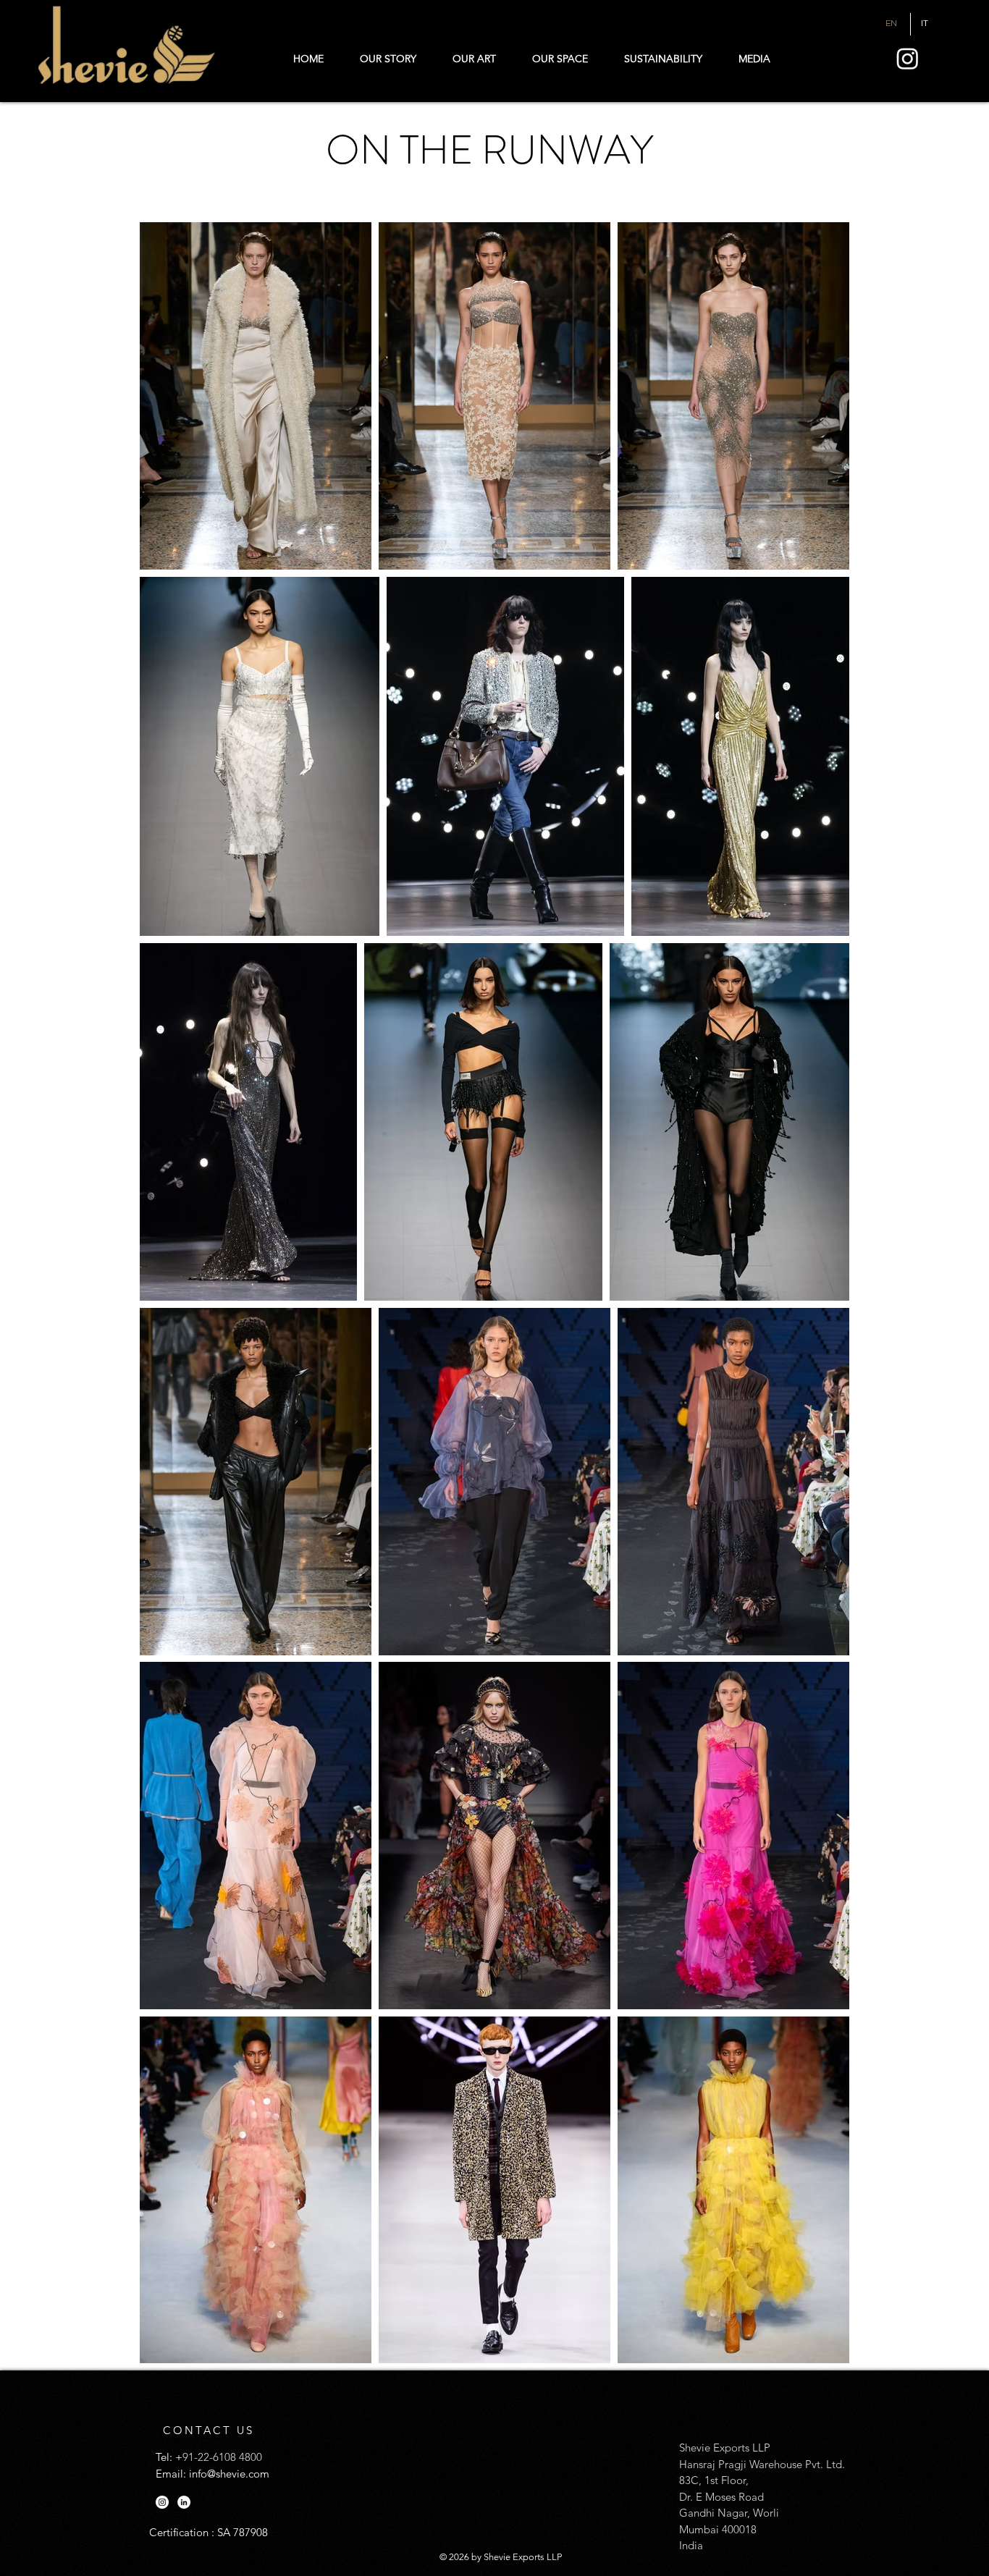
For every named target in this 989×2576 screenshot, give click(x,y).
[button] (754, 59)
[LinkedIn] (184, 2502)
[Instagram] (908, 58)
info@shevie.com (229, 2474)
